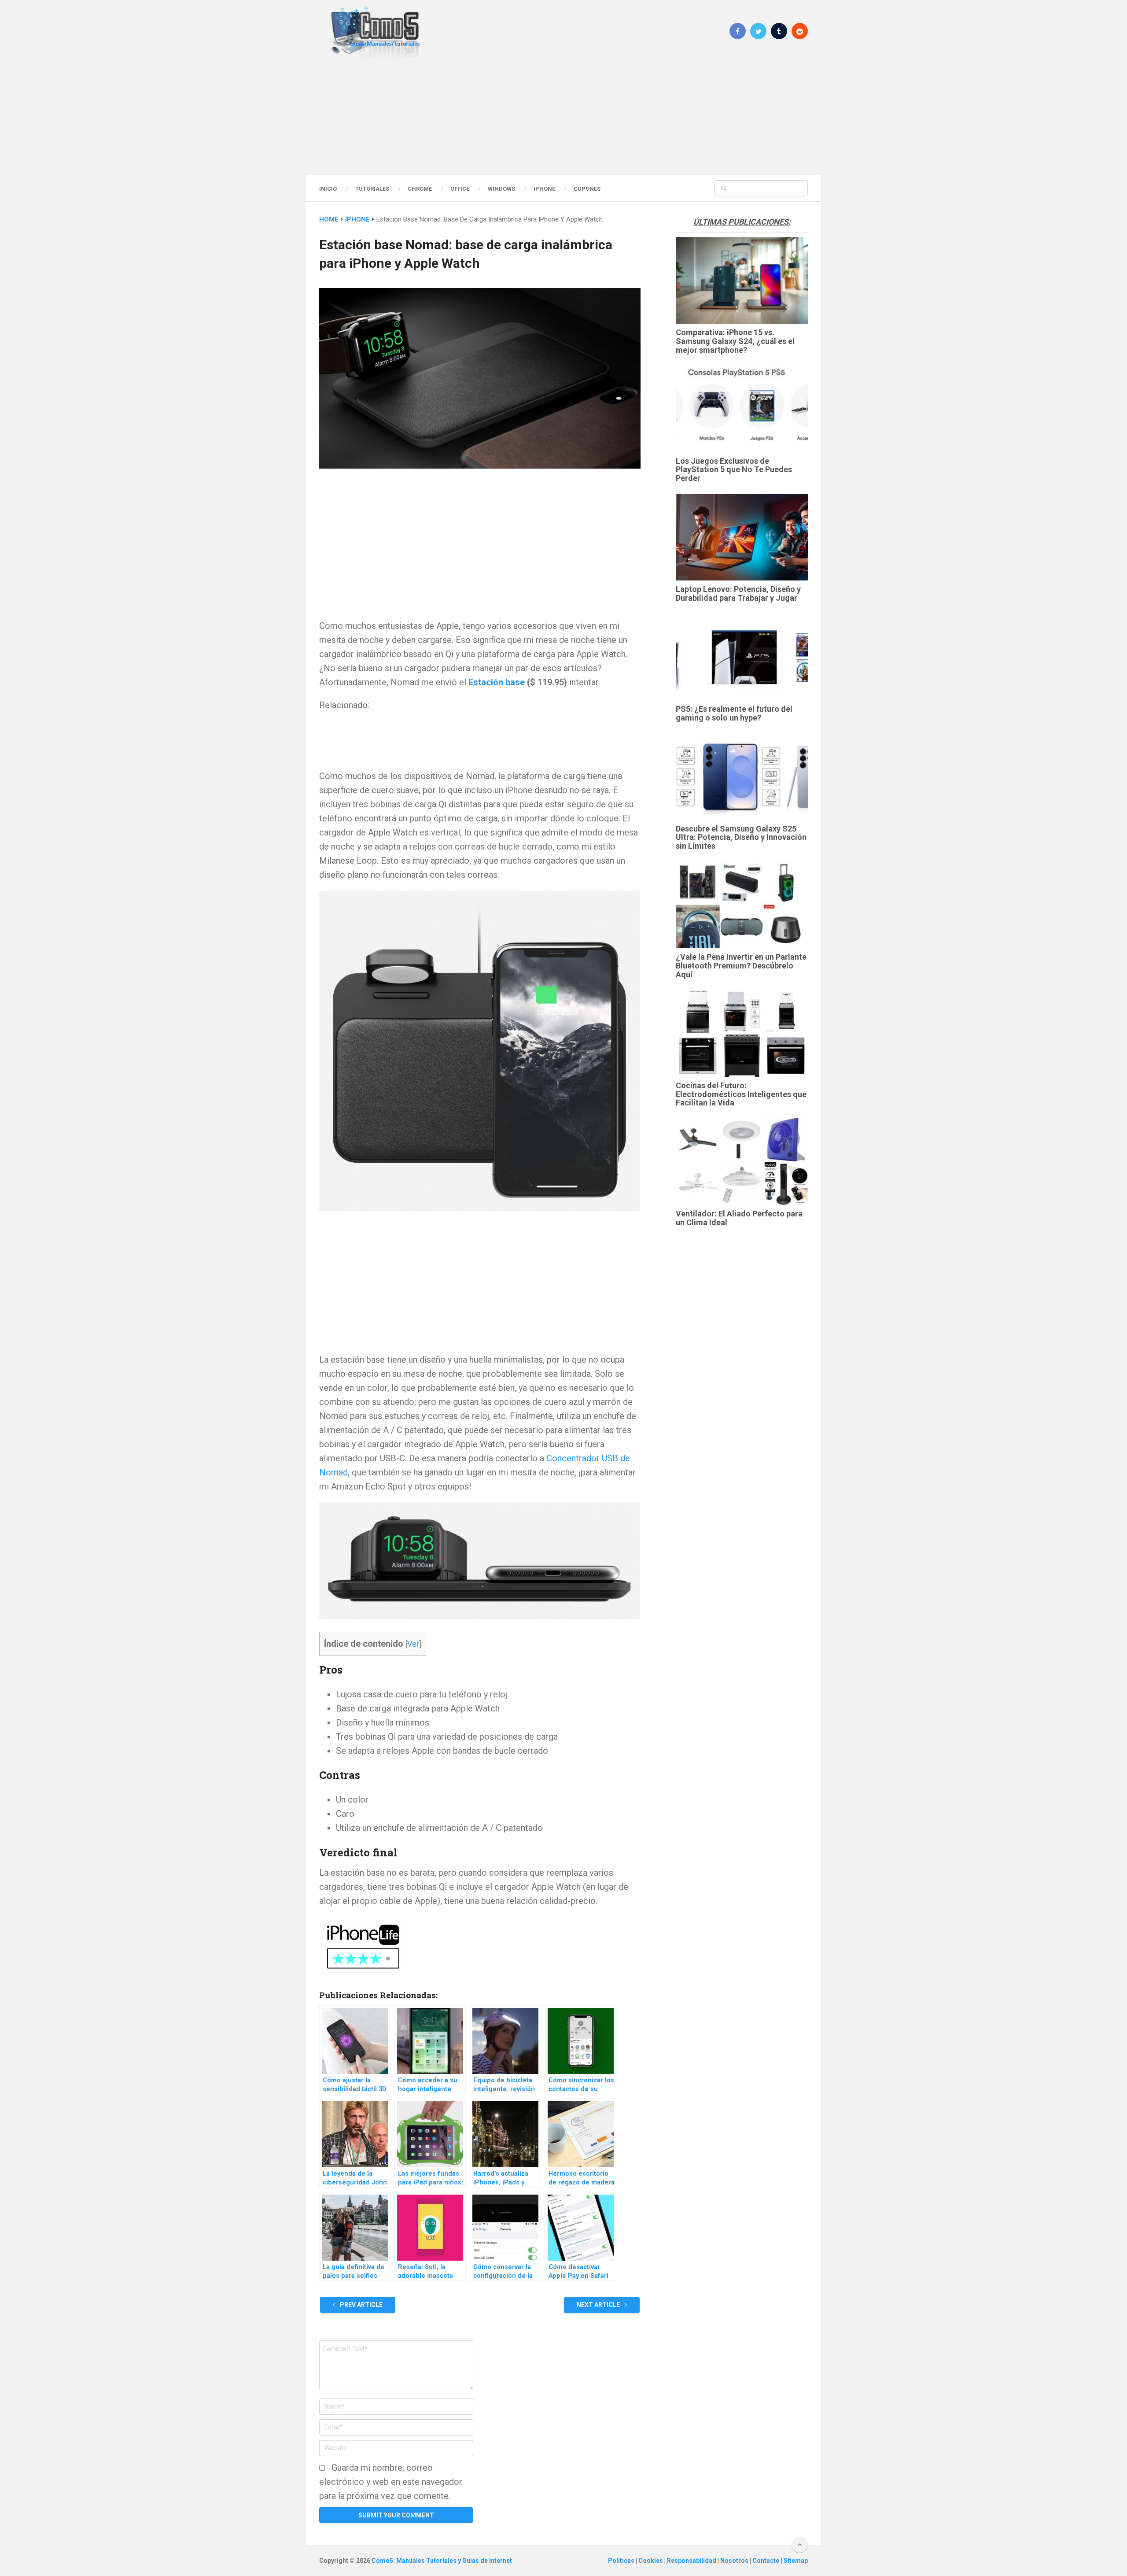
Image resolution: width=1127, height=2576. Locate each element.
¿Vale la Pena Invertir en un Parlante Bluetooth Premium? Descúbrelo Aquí (741, 966)
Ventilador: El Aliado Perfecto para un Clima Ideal (739, 1218)
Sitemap (796, 2561)
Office (460, 189)
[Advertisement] (563, 117)
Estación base (497, 682)
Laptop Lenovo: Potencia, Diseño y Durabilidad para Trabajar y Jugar (738, 593)
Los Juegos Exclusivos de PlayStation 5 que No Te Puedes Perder (734, 470)
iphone (357, 219)
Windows (501, 189)
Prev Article (361, 2305)
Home (329, 219)
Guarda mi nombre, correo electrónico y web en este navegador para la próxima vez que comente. (391, 2482)
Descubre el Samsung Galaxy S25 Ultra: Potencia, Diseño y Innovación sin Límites (741, 837)
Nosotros (735, 2561)
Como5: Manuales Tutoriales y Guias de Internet (442, 2561)
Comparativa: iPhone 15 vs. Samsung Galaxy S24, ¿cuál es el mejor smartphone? (735, 341)
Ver (413, 1644)
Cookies (651, 2561)
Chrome (420, 189)
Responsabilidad (692, 2561)
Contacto (767, 2561)
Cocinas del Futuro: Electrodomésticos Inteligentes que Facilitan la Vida (741, 1094)
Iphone (544, 189)
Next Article (599, 2305)
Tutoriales (372, 189)
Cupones (587, 189)
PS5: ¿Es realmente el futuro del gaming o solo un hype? (734, 713)
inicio (328, 189)
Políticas (622, 2561)
